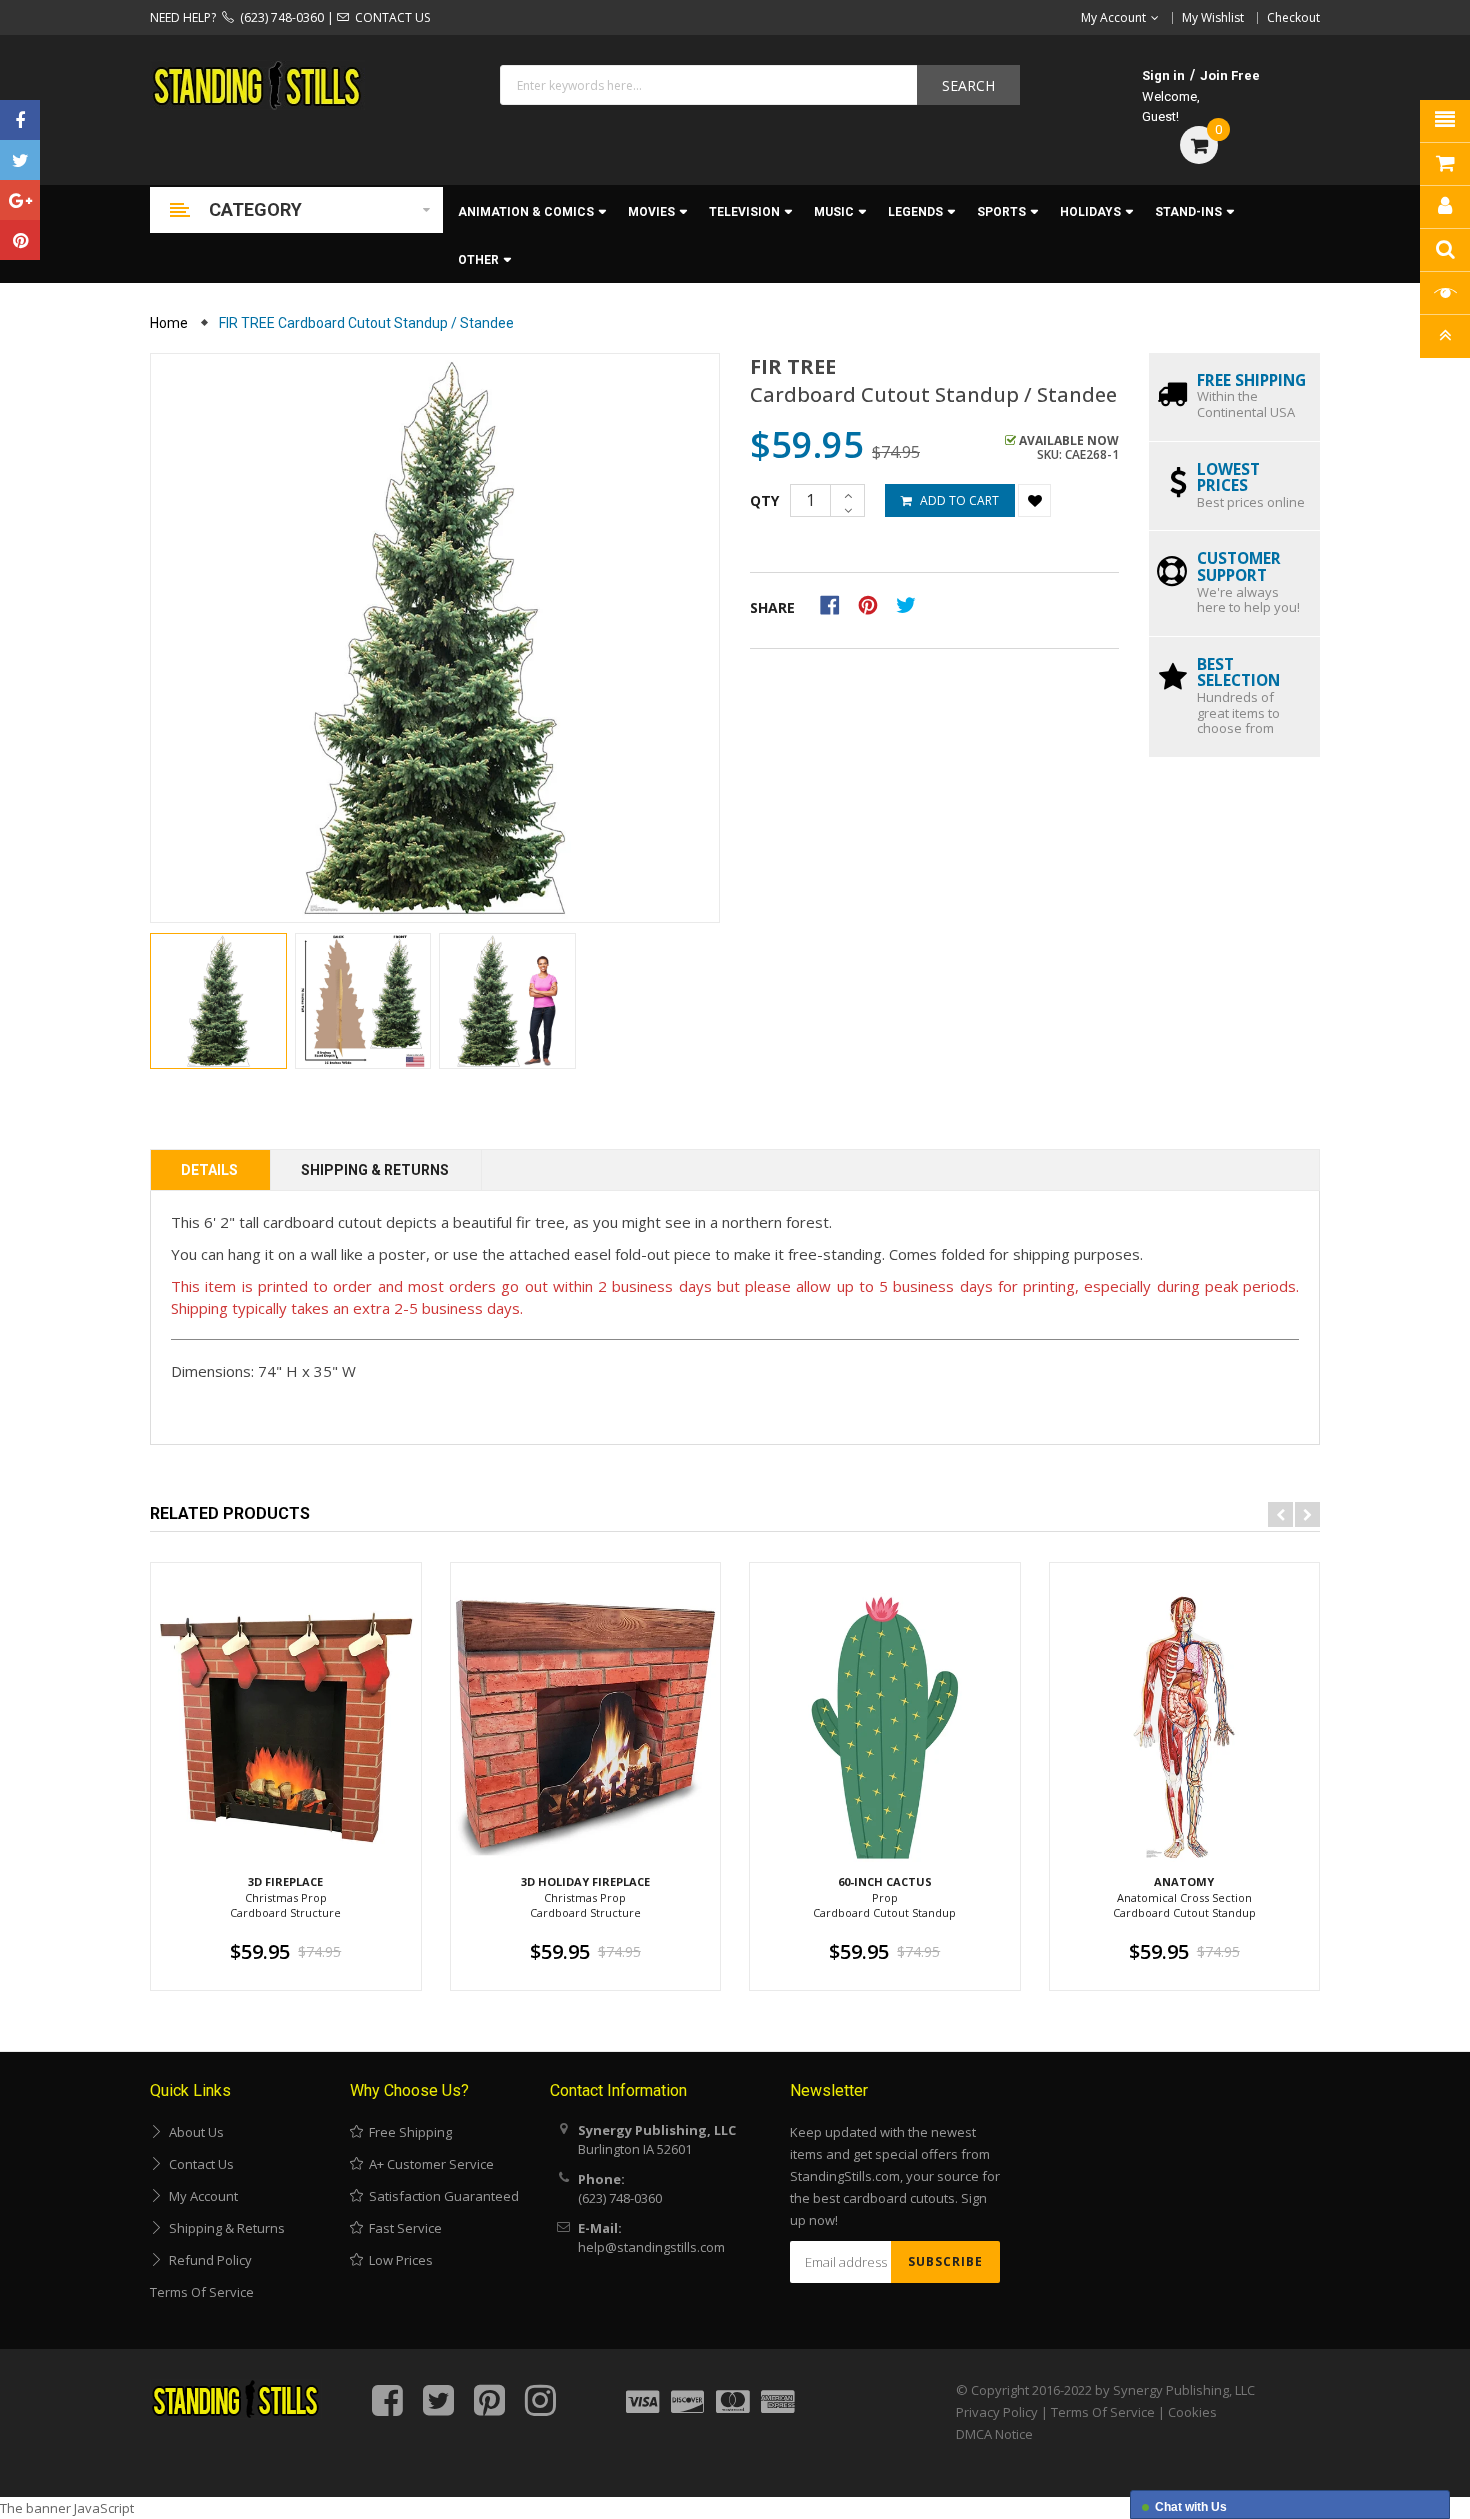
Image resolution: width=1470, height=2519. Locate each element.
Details (209, 1170)
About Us (193, 2132)
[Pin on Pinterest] (874, 604)
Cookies (1192, 2412)
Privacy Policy (997, 2412)
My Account (200, 2196)
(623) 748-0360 (279, 17)
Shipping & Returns (375, 1170)
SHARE (772, 607)
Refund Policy (207, 2260)
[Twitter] (20, 160)
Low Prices (398, 2260)
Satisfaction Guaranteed (441, 2196)
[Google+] (20, 200)
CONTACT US (389, 17)
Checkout (1293, 17)
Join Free (1230, 75)
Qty (764, 500)
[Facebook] (20, 120)
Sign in (1163, 75)
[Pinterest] (20, 240)
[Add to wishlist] (1034, 500)
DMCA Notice (994, 2434)
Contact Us (198, 2164)
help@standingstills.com (651, 2247)
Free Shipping (407, 2132)
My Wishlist (1213, 17)
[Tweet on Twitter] (911, 604)
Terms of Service (202, 2292)
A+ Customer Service (428, 2164)
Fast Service (402, 2228)
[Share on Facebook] (836, 604)
